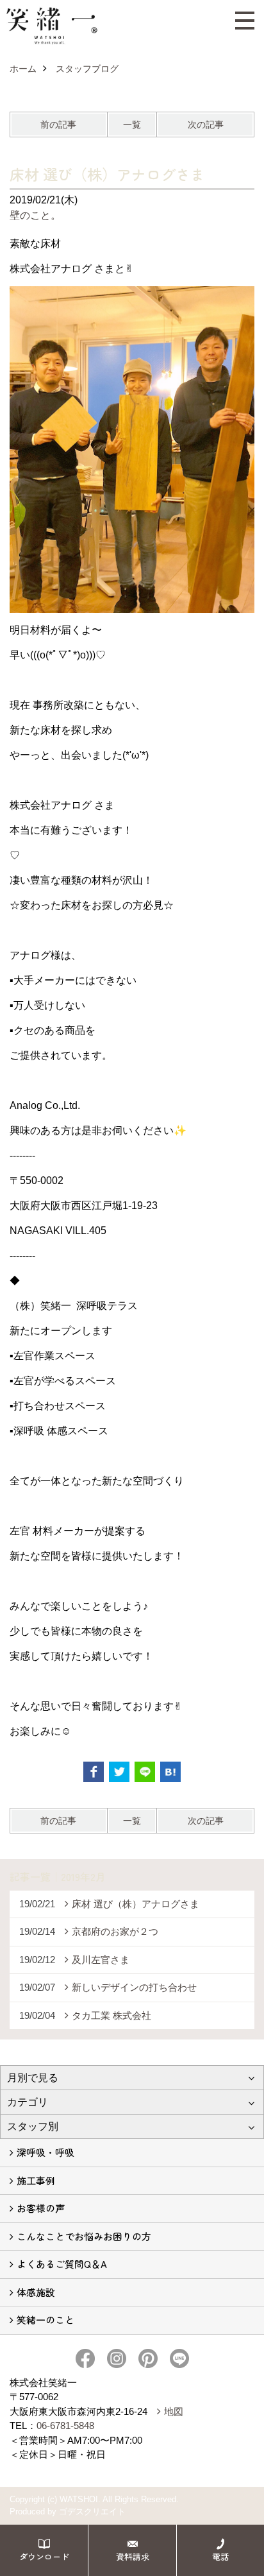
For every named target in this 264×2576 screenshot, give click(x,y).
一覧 (132, 125)
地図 (174, 2411)
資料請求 (133, 2556)
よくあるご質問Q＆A (62, 2264)
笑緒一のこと (45, 2320)
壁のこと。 (35, 215)
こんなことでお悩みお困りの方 (84, 2236)
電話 (220, 2556)
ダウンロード (44, 2556)
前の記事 (58, 125)
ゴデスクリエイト (92, 2512)
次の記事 (206, 125)
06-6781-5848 (65, 2426)
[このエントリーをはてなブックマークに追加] (170, 1772)
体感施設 (36, 2292)
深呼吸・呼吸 (45, 2152)
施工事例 (36, 2180)
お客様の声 (41, 2208)
